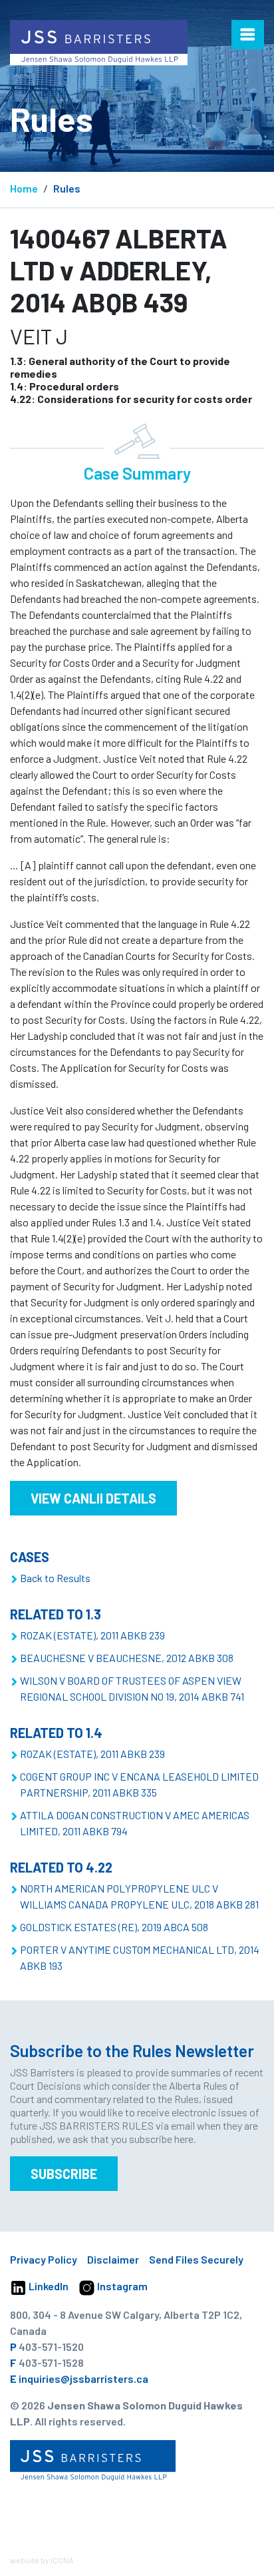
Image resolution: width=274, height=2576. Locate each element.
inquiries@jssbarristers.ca (83, 2378)
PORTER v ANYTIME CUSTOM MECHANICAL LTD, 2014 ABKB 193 (140, 1957)
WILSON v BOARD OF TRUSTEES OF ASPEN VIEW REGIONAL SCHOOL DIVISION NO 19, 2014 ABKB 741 (132, 1688)
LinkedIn (48, 2286)
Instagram (121, 2286)
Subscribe (64, 2174)
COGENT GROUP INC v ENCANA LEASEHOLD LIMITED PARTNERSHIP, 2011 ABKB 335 (139, 1784)
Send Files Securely (196, 2259)
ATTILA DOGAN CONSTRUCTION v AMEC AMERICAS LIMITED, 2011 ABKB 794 (135, 1823)
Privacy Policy (44, 2259)
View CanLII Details (93, 1498)
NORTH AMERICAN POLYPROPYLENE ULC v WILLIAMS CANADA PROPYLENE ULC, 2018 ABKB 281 (139, 1896)
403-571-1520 (51, 2347)
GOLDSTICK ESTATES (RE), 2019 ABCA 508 (114, 1927)
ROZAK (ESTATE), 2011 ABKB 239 (92, 1635)
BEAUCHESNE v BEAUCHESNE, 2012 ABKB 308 (127, 1658)
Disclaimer (113, 2259)
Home (24, 188)
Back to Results (55, 1578)
